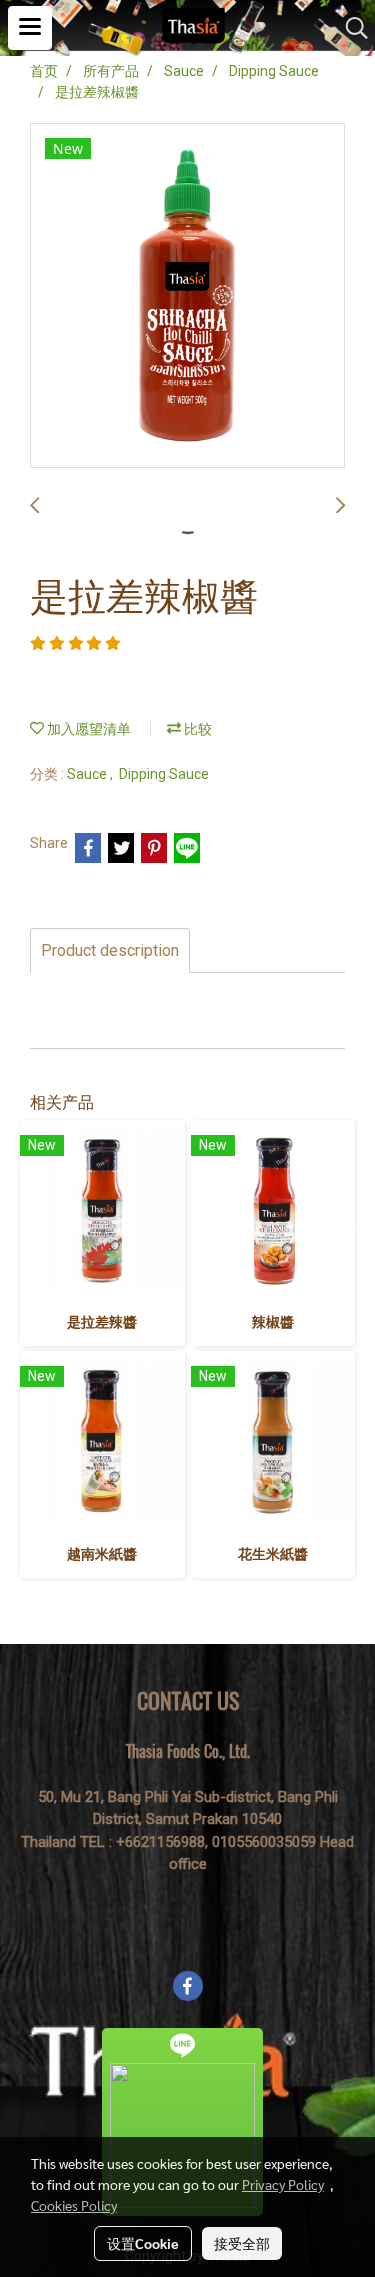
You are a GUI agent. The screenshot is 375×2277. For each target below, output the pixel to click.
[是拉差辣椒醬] (187, 296)
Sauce (88, 774)
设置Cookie (143, 2243)
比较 (196, 729)
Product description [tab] (110, 950)
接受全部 (242, 2243)
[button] (350, 28)
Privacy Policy (283, 2184)
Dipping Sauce (164, 774)
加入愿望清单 (87, 729)
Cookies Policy (74, 2205)
